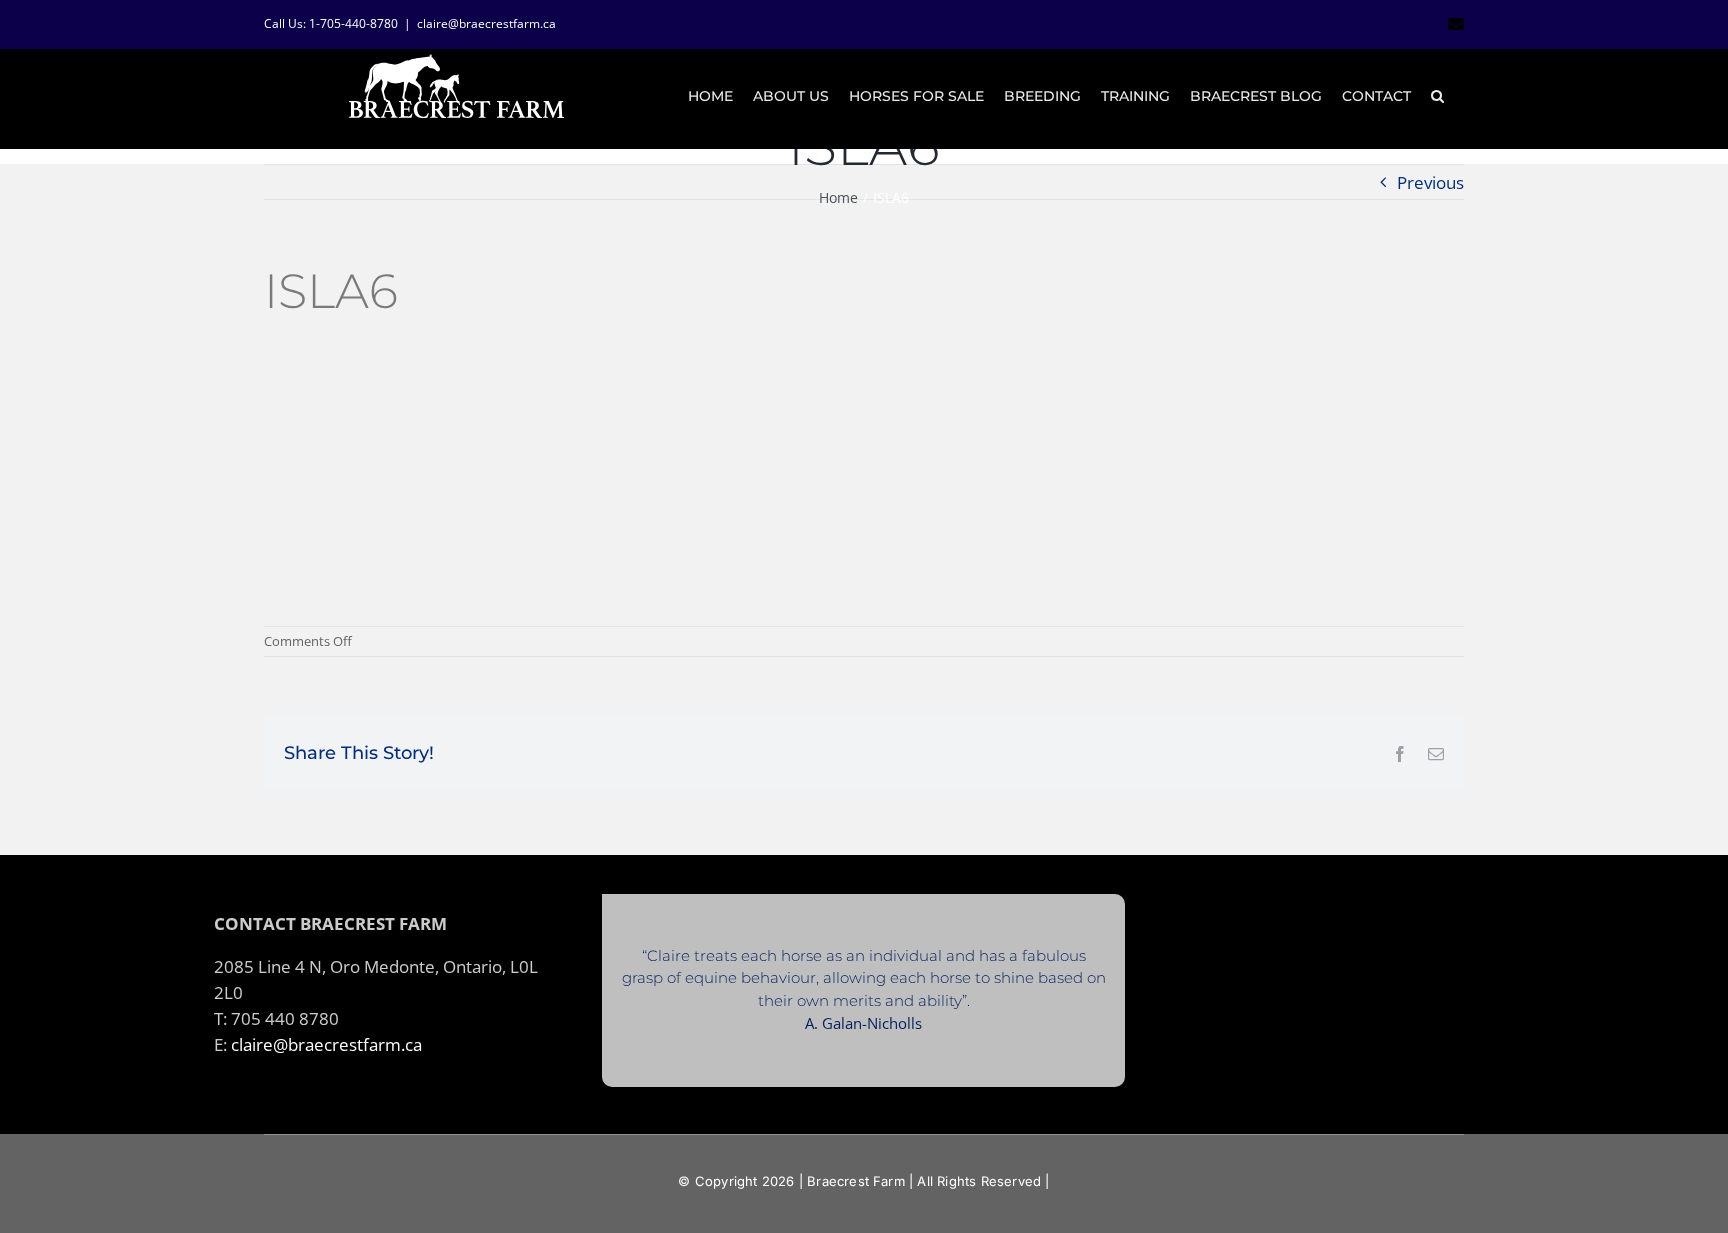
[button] (1437, 96)
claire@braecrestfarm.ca (486, 23)
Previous (1430, 182)
